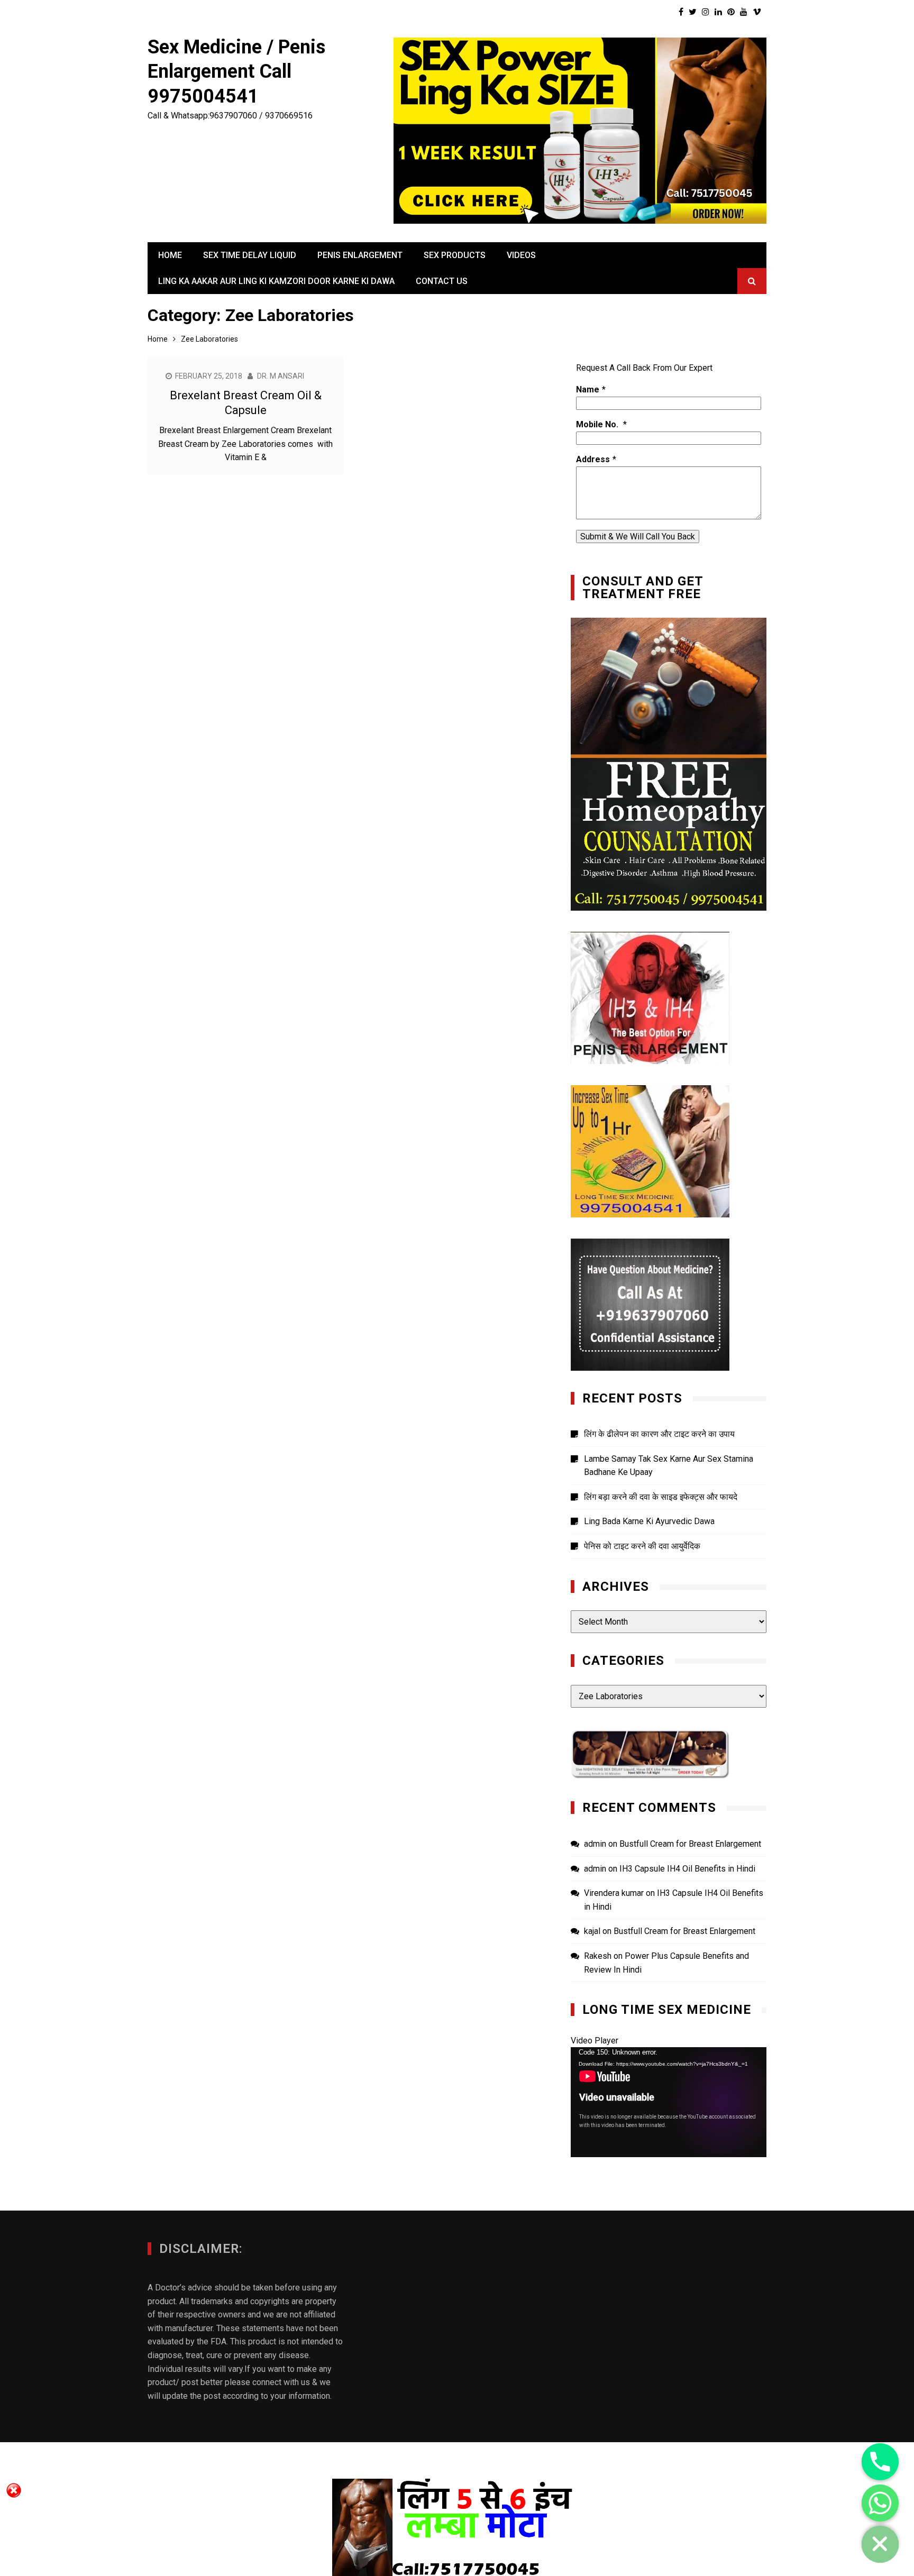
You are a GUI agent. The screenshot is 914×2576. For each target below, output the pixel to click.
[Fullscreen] (753, 2147)
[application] (669, 2102)
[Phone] (880, 2462)
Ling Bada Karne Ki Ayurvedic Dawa (649, 1521)
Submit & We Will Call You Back (638, 537)
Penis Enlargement (360, 255)
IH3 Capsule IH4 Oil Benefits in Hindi (687, 1869)
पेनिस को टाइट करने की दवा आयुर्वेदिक (642, 1546)
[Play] (584, 2147)
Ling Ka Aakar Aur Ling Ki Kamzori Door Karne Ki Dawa (276, 281)
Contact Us (442, 281)
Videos (521, 255)
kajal (592, 1931)
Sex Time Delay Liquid (250, 255)
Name (588, 389)
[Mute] (736, 2147)
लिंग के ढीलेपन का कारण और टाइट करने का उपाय (659, 1434)
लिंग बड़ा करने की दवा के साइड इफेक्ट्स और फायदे (661, 1497)
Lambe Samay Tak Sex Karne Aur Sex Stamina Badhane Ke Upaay (669, 1466)
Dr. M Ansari (281, 376)
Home (170, 255)
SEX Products (455, 255)
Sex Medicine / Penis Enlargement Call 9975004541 (236, 72)
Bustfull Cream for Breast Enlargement (690, 1844)
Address (593, 459)
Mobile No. (598, 424)
